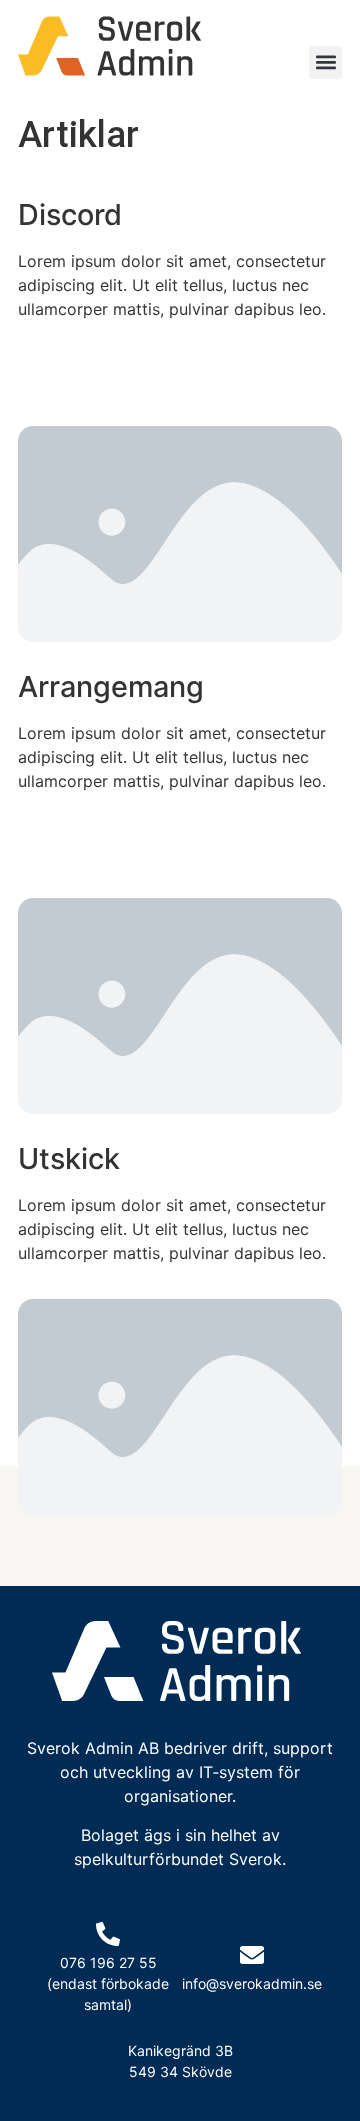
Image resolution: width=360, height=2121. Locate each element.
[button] (325, 62)
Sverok (255, 1859)
